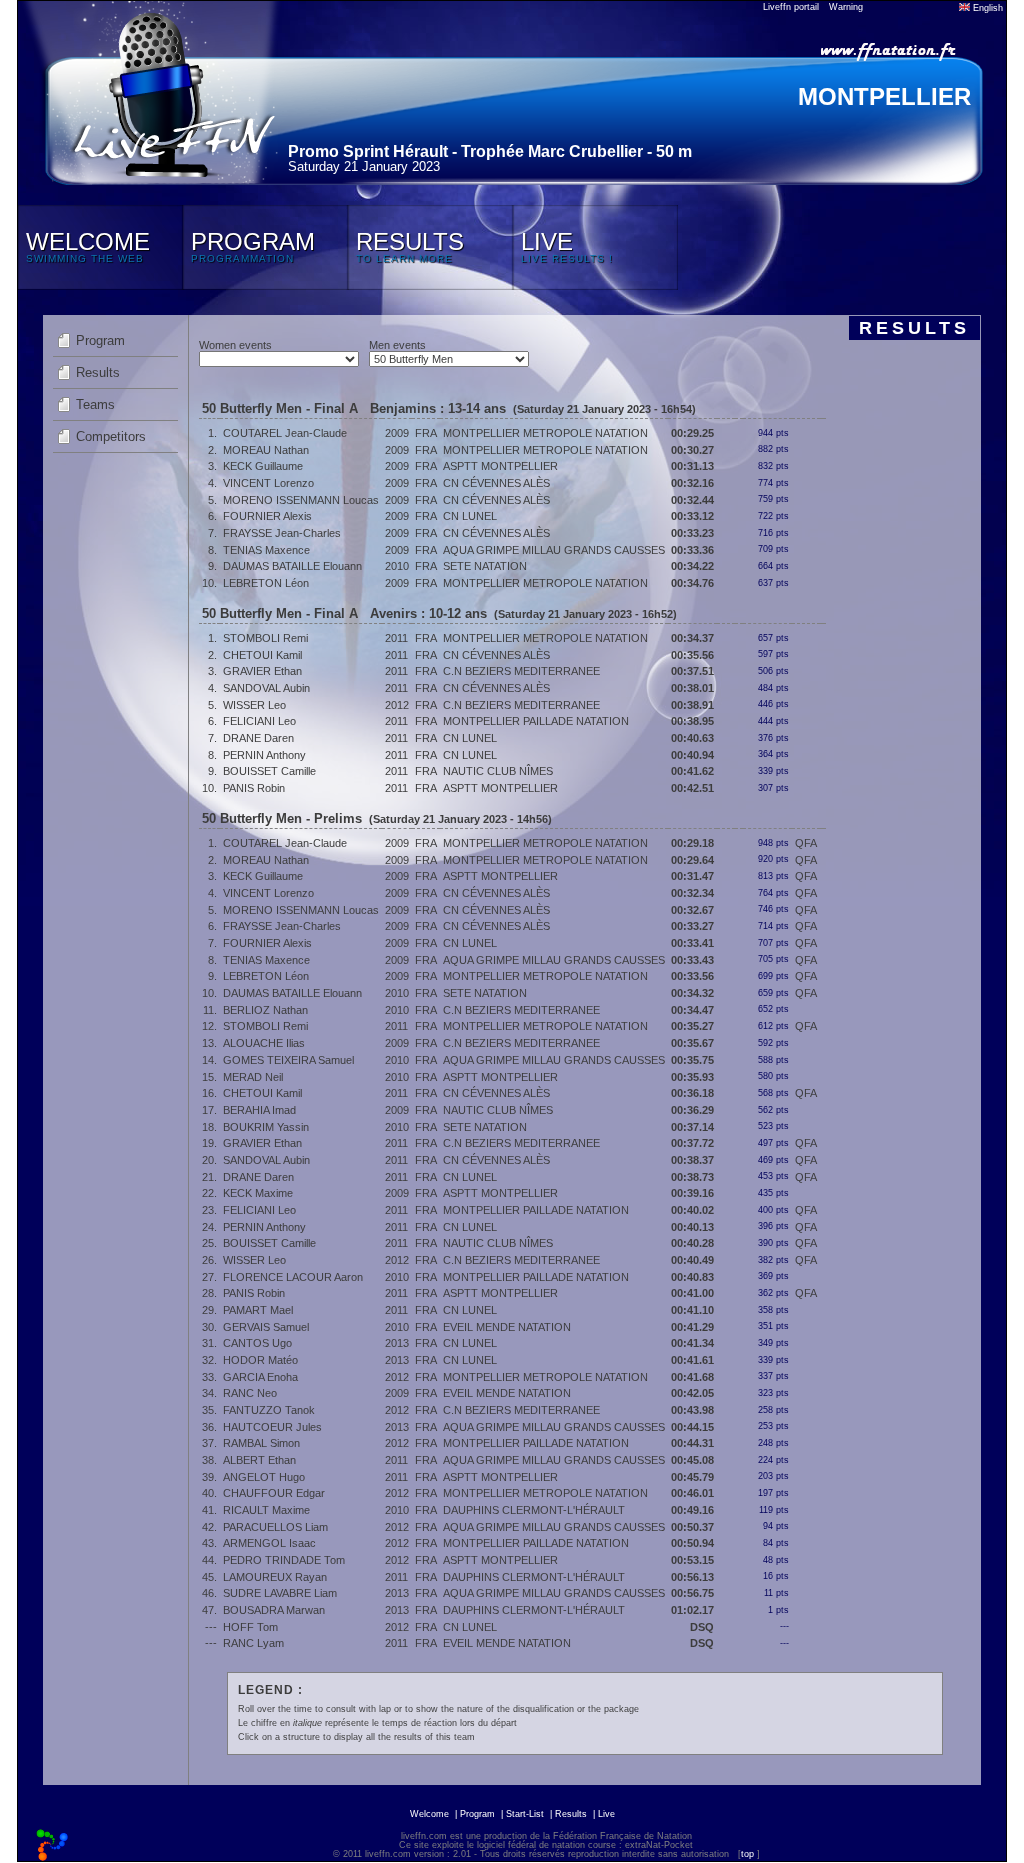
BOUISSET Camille (269, 771)
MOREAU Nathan (266, 450)
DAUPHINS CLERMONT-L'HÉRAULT (534, 1510)
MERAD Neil (253, 1077)
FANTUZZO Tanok (269, 1410)
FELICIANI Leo (259, 721)
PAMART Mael (258, 1310)
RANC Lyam (253, 1643)
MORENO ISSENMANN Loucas (301, 500)
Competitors (111, 436)
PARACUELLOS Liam (275, 1527)
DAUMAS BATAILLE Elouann (292, 566)
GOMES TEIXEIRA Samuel (288, 1060)
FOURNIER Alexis (267, 516)
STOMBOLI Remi (265, 638)
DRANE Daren (258, 738)
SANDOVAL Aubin (266, 688)
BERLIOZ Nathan (265, 1010)
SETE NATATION (485, 566)
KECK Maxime (258, 1193)
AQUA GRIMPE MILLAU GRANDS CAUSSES (554, 550)
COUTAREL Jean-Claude (285, 433)
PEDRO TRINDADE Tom (284, 1560)
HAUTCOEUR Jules (272, 1427)
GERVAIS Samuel (266, 1327)
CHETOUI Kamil (262, 655)
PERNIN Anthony (264, 755)
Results (98, 372)
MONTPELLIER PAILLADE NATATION (536, 721)
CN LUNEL (470, 516)
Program (100, 340)
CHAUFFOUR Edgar (274, 1493)
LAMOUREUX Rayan (275, 1577)
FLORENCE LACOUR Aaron (293, 1277)
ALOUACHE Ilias (264, 1043)
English (986, 8)
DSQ (702, 1627)
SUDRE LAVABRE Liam (280, 1593)
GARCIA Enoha (260, 1377)
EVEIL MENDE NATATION (507, 1327)
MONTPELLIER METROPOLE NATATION (545, 433)
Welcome (429, 1814)
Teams (95, 404)
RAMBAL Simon (261, 1443)
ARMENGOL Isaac (269, 1543)
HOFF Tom (250, 1627)
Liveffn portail (791, 7)
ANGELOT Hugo (264, 1477)
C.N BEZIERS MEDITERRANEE (521, 671)
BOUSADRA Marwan (274, 1610)
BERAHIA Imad (259, 1110)
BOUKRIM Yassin (266, 1127)
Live (606, 1814)
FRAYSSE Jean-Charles (282, 533)
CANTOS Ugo (257, 1343)
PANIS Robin (254, 788)
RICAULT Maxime (266, 1510)
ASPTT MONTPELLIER (500, 466)
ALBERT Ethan (259, 1460)
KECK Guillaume (263, 466)
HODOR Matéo (260, 1360)
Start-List (525, 1814)
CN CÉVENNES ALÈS (496, 483)
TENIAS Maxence (266, 550)
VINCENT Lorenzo (268, 483)
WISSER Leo (254, 705)
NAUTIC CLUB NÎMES (498, 771)
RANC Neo (250, 1393)
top (747, 1854)
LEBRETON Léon (266, 583)
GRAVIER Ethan (262, 671)
